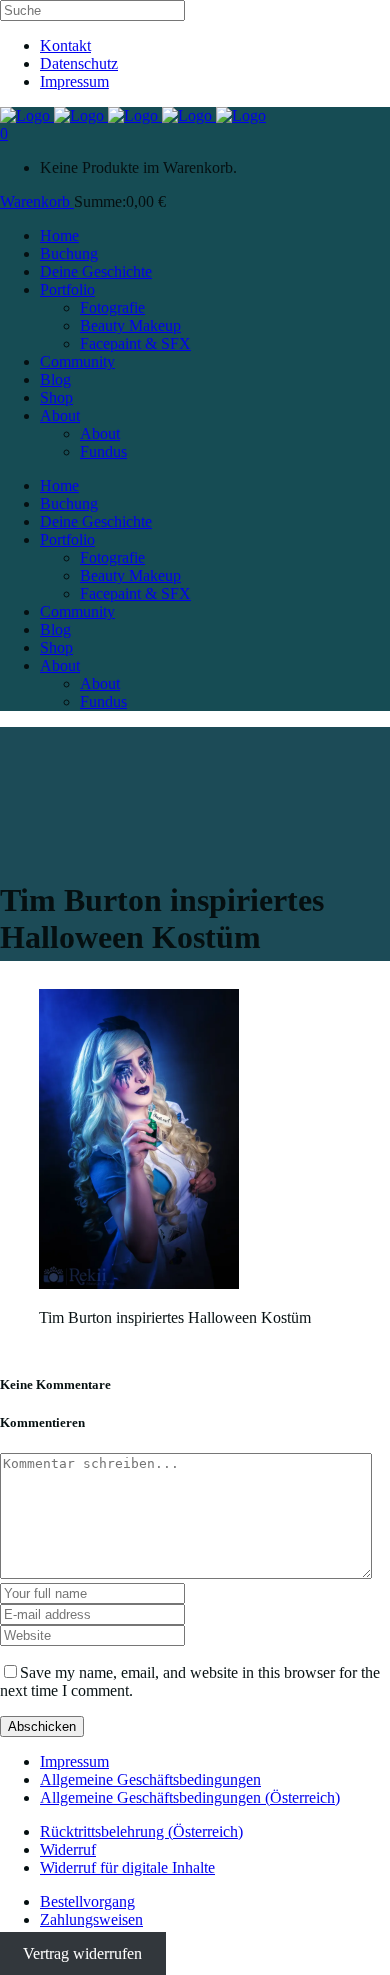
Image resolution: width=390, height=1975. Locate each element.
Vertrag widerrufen (82, 1953)
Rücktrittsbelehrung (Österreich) (141, 1831)
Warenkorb (37, 201)
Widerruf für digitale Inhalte (127, 1867)
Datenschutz (79, 63)
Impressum (74, 81)
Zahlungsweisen (91, 1919)
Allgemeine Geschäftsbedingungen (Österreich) (190, 1797)
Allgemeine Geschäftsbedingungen (150, 1779)
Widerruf (68, 1849)
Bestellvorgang (87, 1901)
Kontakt (65, 45)
